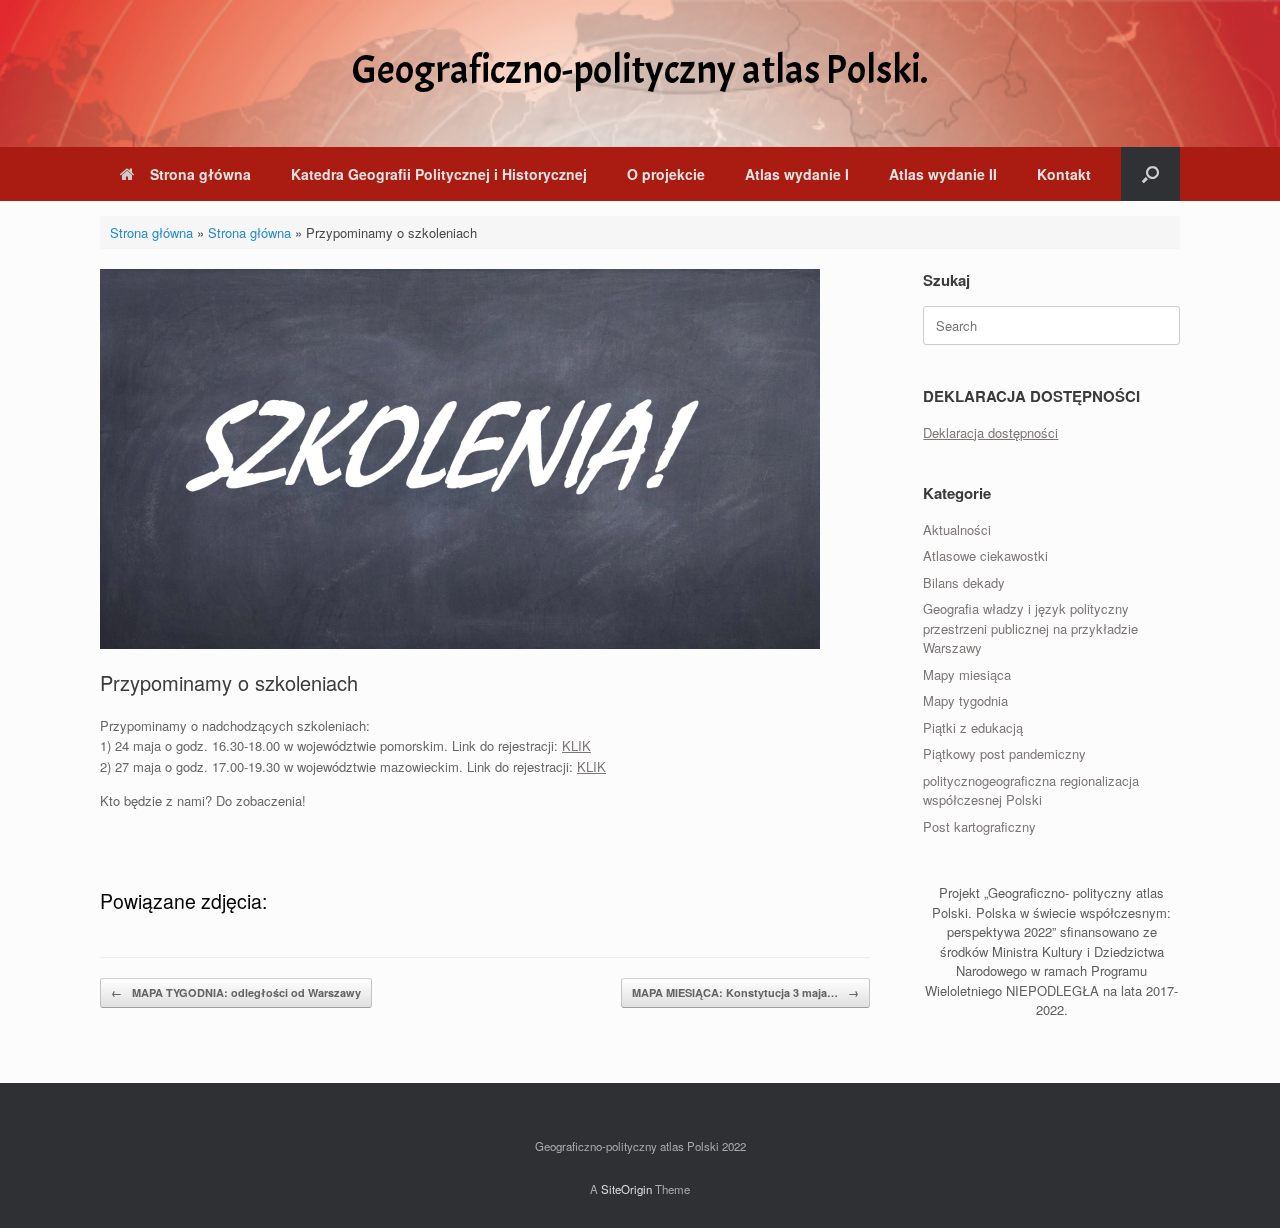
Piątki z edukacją (973, 727)
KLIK (576, 745)
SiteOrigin (626, 1189)
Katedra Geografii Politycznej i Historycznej (439, 174)
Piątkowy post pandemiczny (1004, 753)
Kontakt (1064, 174)
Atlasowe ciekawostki (985, 555)
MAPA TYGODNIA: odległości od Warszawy (236, 992)
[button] (1150, 174)
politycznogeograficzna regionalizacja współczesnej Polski (1031, 790)
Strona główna (200, 174)
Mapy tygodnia (965, 700)
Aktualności (957, 529)
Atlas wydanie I (797, 174)
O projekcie (666, 174)
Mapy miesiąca (967, 674)
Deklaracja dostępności (990, 432)
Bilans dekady (964, 582)
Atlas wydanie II (943, 174)
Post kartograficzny (979, 826)
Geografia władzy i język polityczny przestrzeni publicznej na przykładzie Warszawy (1030, 628)
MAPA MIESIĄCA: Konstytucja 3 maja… (745, 992)
